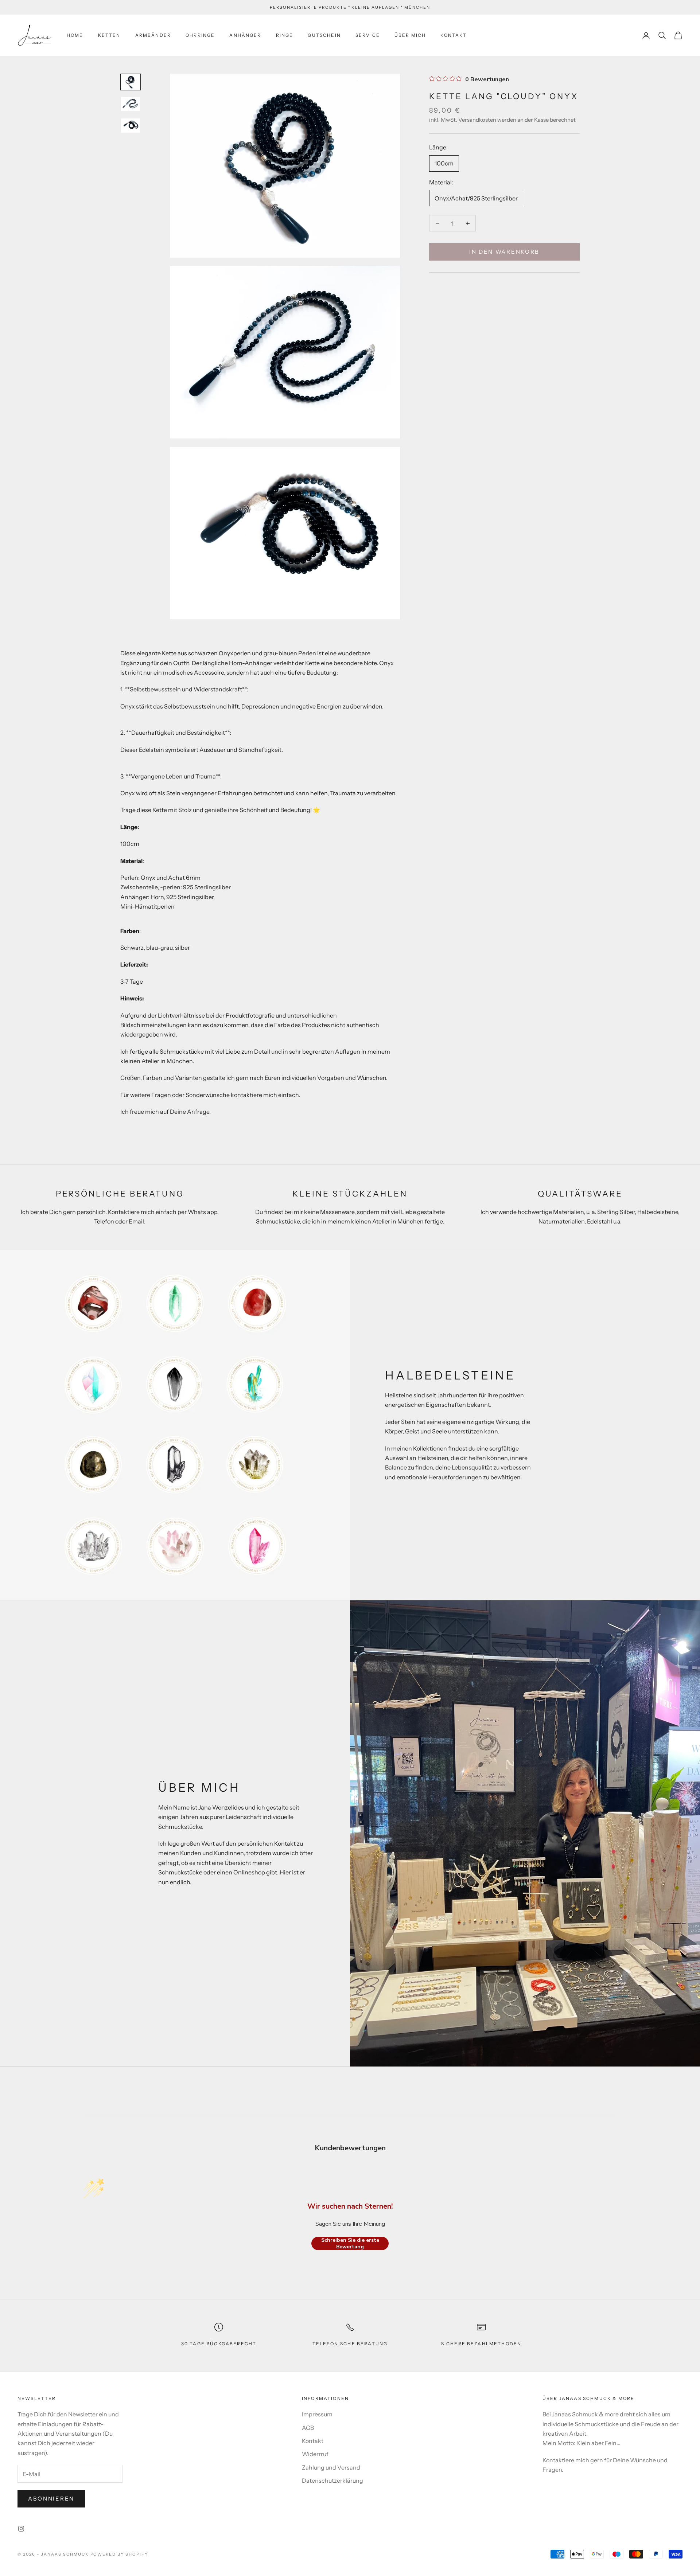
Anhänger (245, 35)
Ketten (109, 35)
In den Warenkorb (504, 252)
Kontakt (454, 35)
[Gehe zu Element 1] (131, 82)
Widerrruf (315, 2454)
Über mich (410, 35)
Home (75, 35)
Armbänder (153, 35)
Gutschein (324, 35)
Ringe (285, 35)
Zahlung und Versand (331, 2467)
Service (368, 35)
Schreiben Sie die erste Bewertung (350, 2243)
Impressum (317, 2414)
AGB (308, 2428)
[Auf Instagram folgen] (21, 2529)
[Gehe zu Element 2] (131, 104)
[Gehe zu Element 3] (131, 126)
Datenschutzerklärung (332, 2481)
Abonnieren (51, 2499)
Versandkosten (477, 120)
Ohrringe (200, 35)
